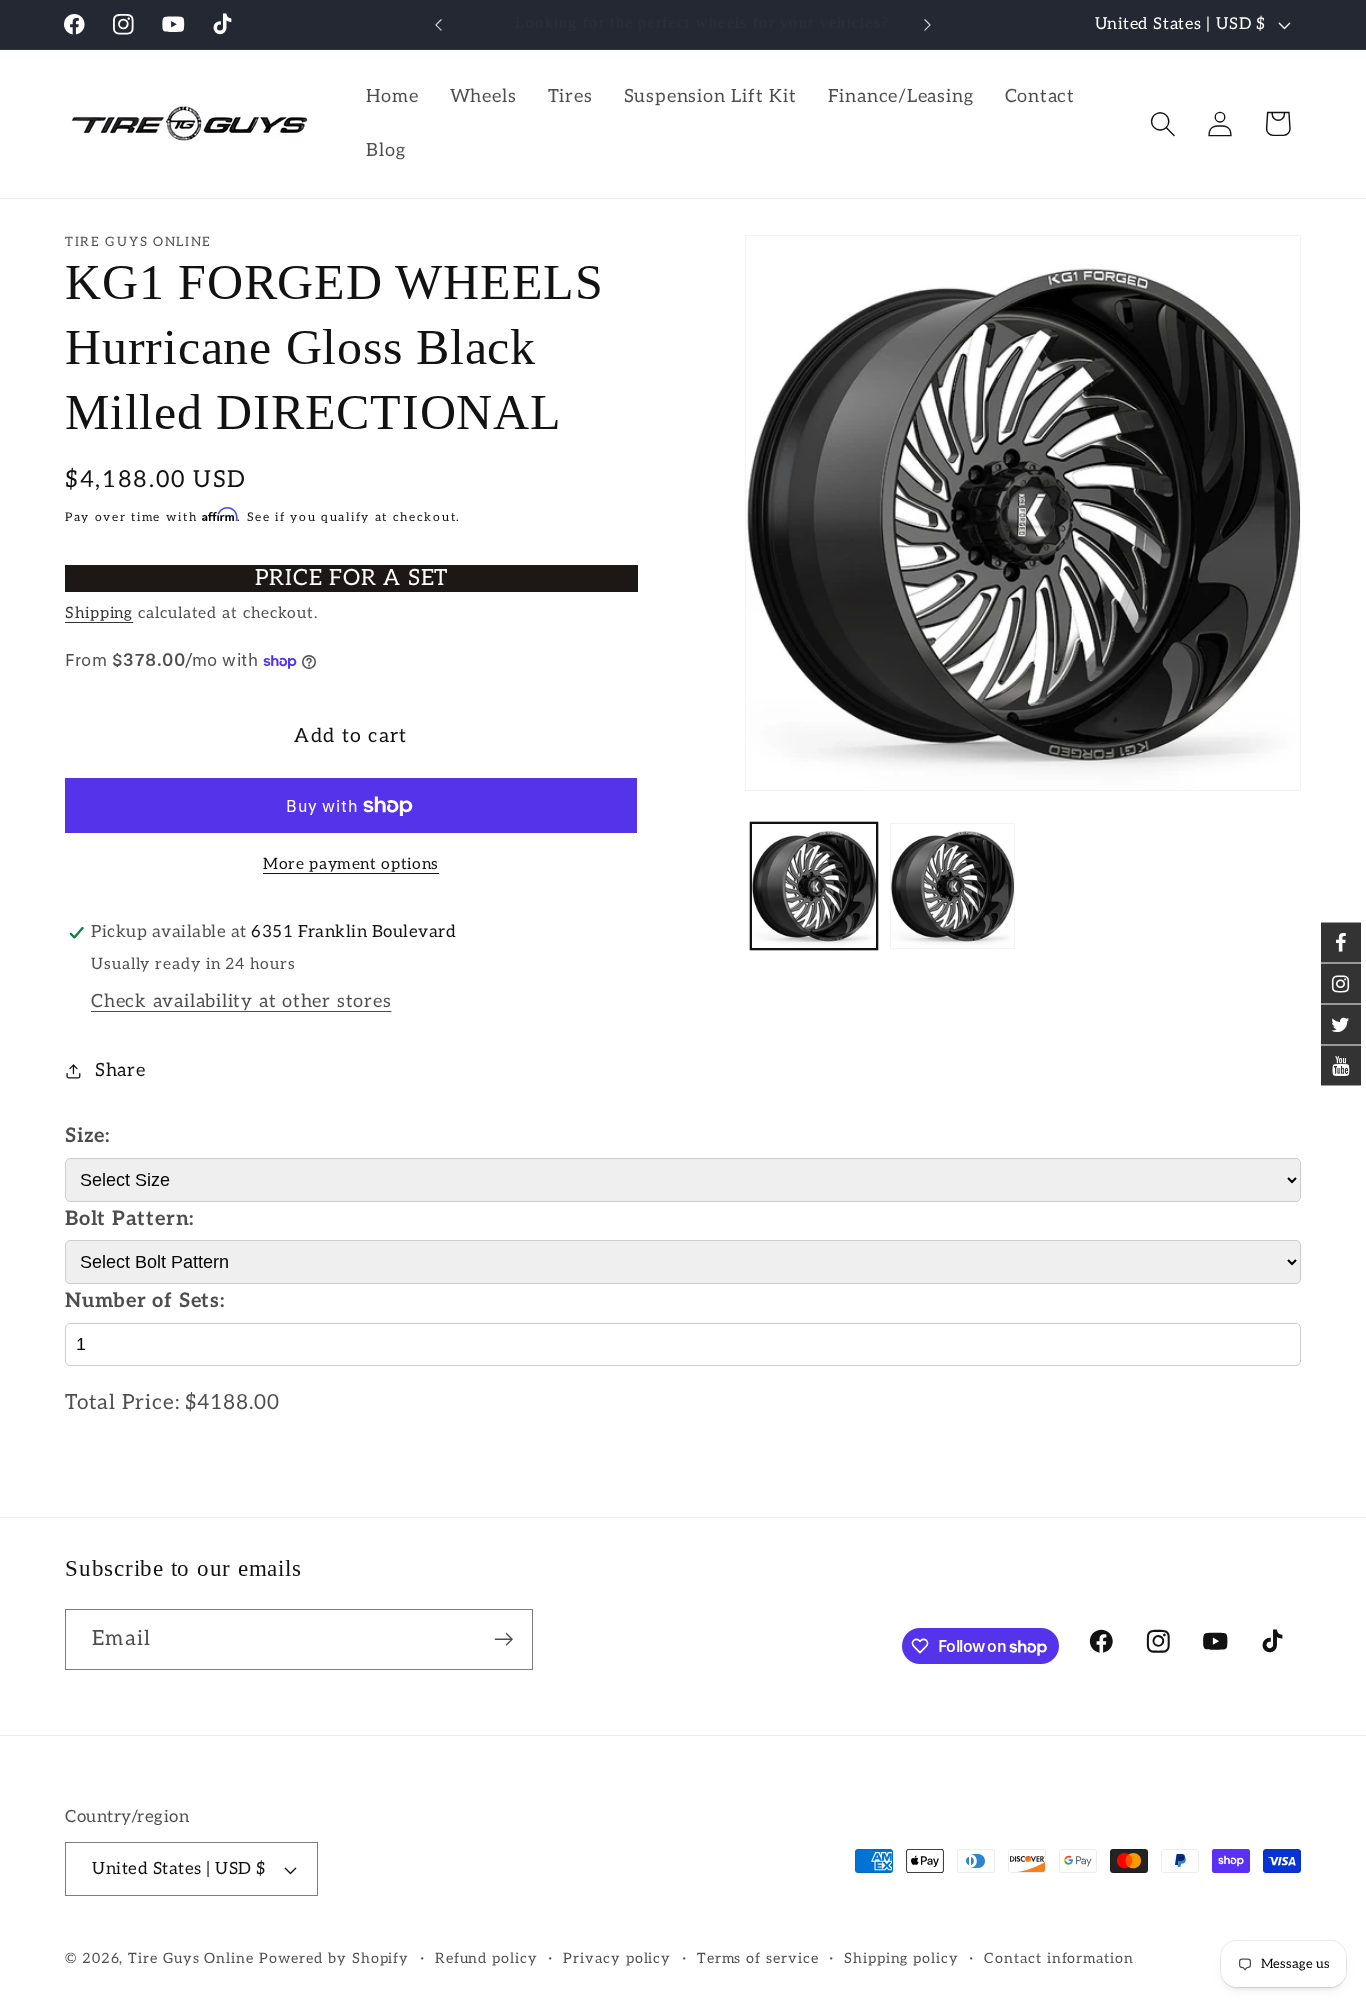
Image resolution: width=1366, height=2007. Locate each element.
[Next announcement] (928, 24)
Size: (87, 1136)
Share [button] (120, 1070)
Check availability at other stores (241, 1001)
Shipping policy (901, 1958)
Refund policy (486, 1958)
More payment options (351, 864)
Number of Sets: (145, 1301)
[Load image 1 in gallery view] (813, 885)
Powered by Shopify (334, 1958)
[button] (1163, 123)
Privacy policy (617, 1958)
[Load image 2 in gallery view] (952, 885)
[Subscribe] (503, 1639)
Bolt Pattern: (129, 1219)
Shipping (99, 613)
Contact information (1058, 1958)
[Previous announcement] (438, 24)
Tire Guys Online (191, 1958)
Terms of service (758, 1958)
